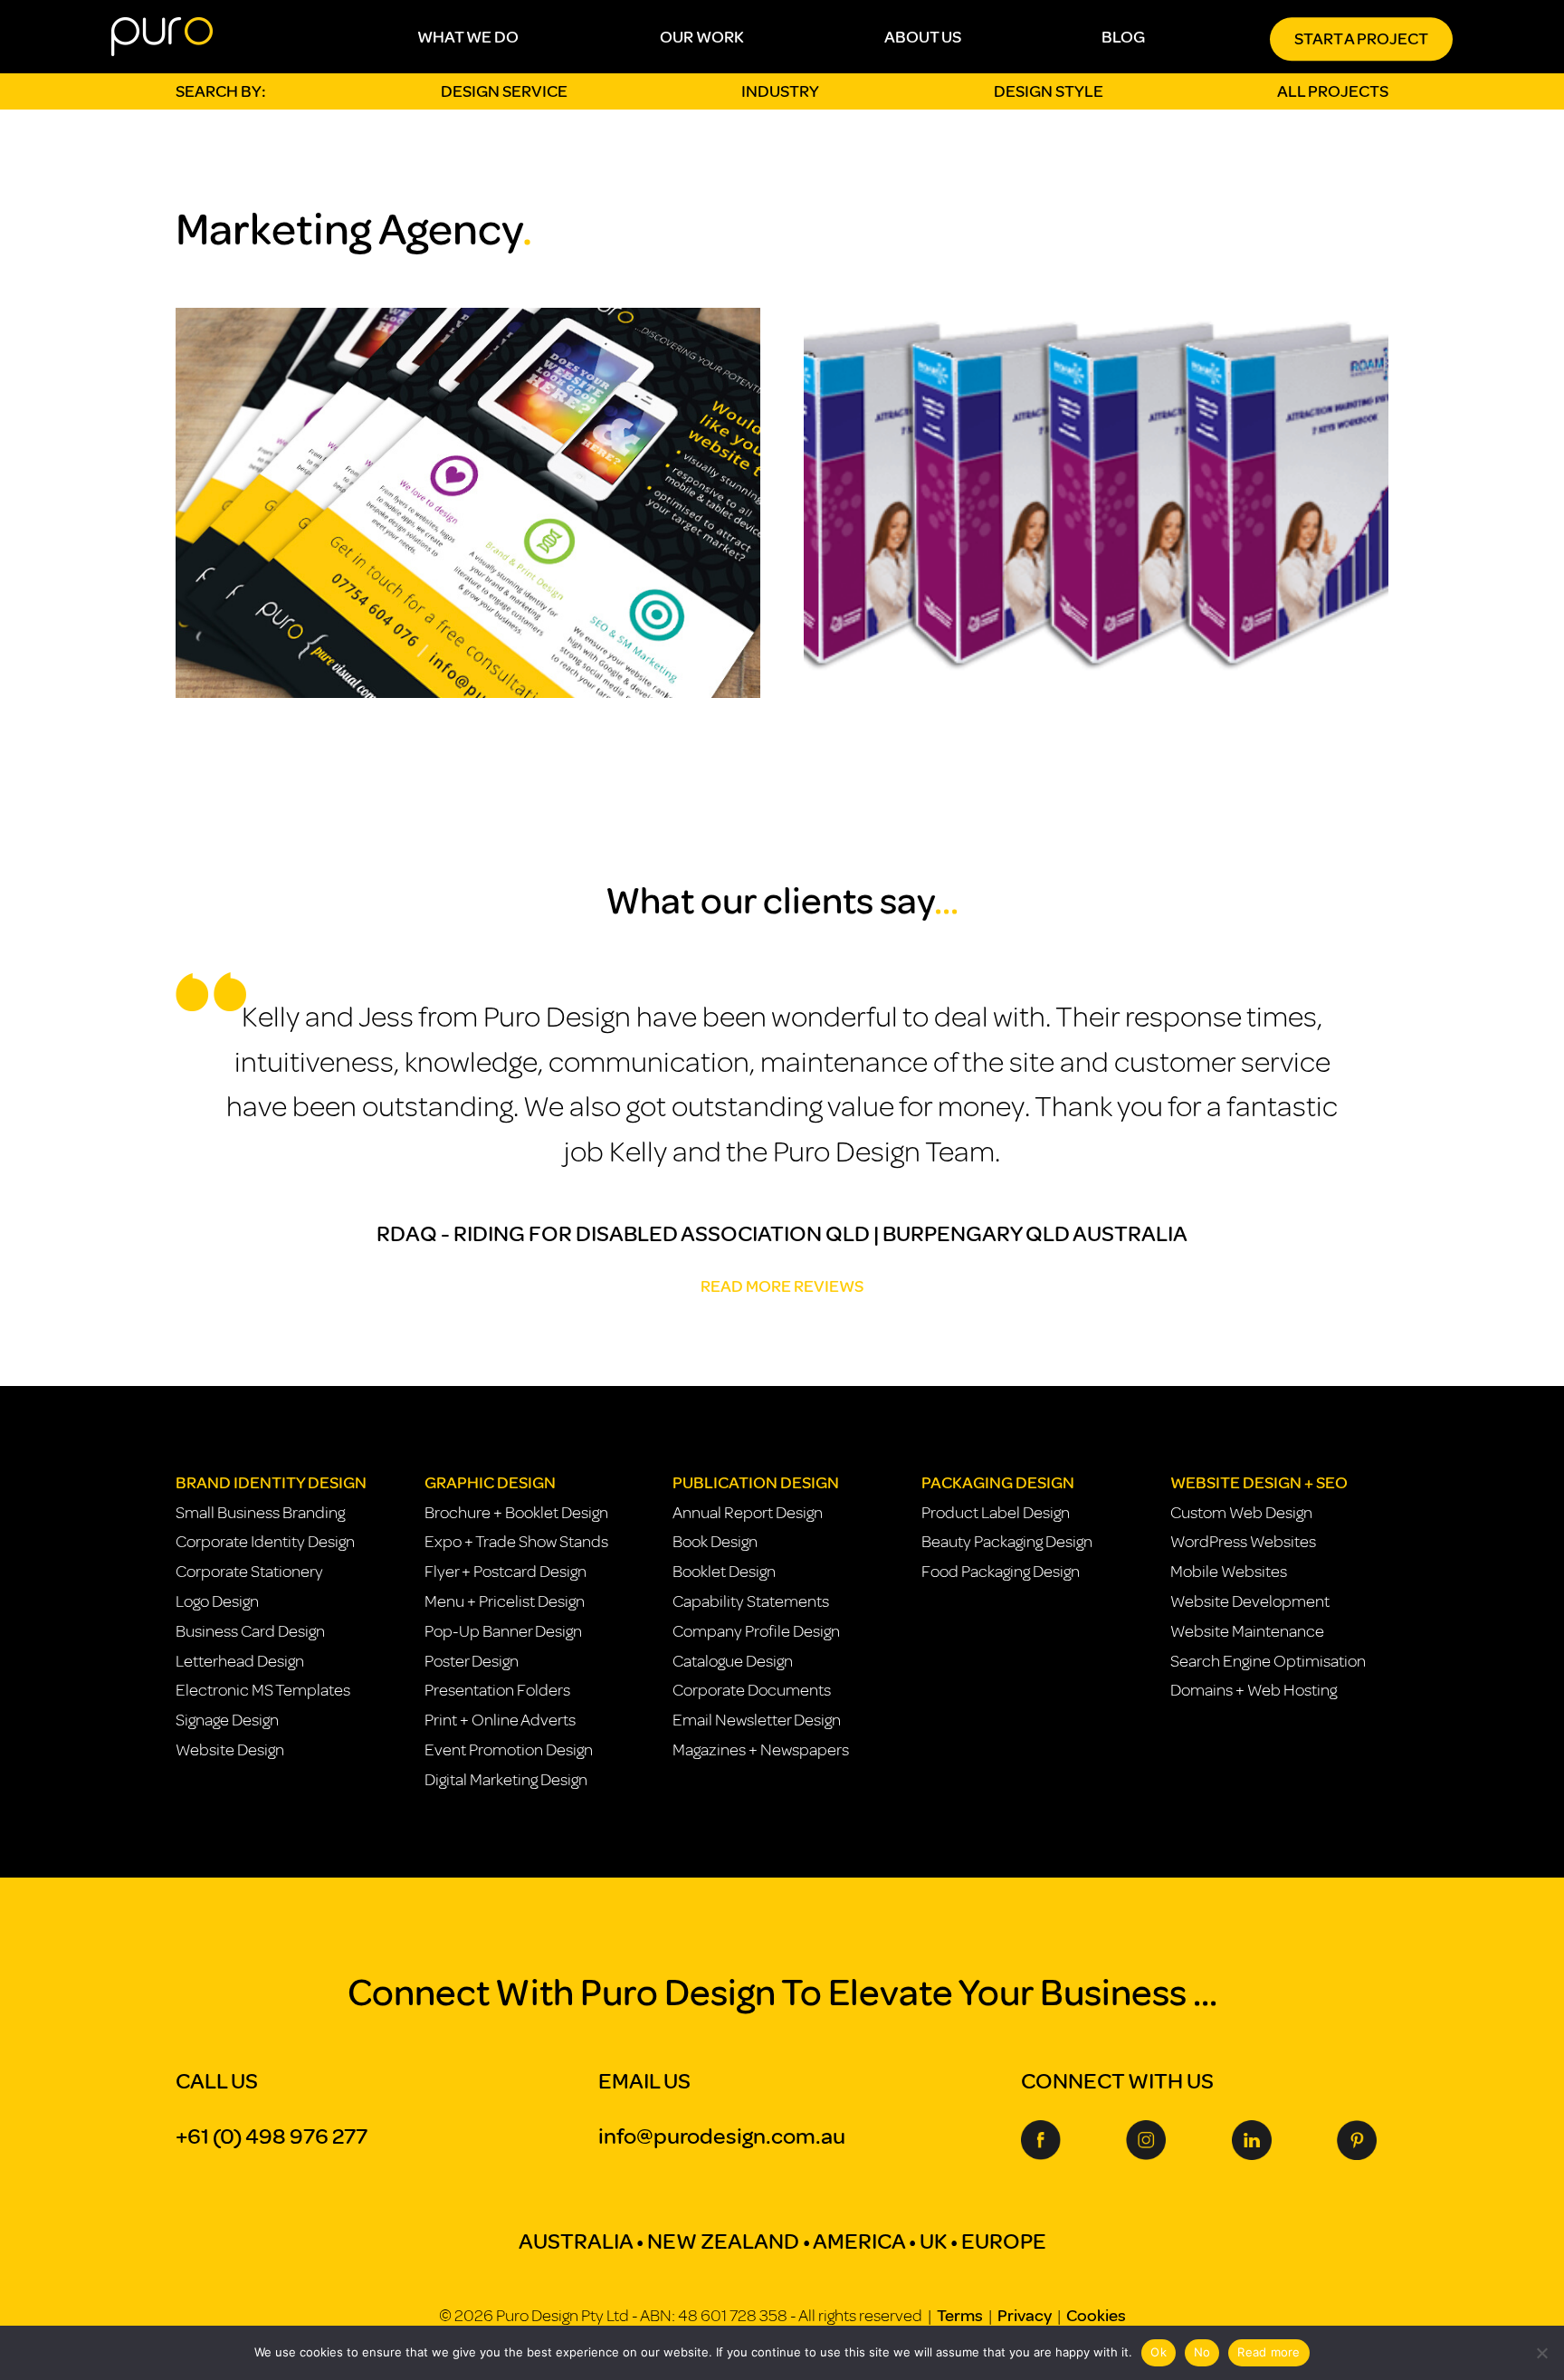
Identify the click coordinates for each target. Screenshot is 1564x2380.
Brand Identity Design (271, 1483)
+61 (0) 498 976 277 (272, 2136)
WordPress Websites (1243, 1542)
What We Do (468, 37)
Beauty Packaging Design (1007, 1542)
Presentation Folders (497, 1690)
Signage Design (227, 1720)
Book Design (715, 1542)
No (1202, 2352)
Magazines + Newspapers (761, 1750)
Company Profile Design (756, 1631)
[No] (1541, 2353)
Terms (960, 2316)
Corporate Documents (752, 1690)
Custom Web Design (1241, 1513)
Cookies (1096, 2316)
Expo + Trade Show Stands (516, 1542)
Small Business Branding (260, 1513)
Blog (1123, 37)
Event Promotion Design (509, 1750)
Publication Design (756, 1483)
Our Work (702, 37)
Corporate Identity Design (265, 1542)
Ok (1159, 2352)
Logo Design (217, 1601)
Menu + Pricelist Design (505, 1601)
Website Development (1250, 1601)
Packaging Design (998, 1483)
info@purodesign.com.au (722, 2136)
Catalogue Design (733, 1661)
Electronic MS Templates (263, 1690)
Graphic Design (490, 1483)
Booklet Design (724, 1572)
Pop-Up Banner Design (503, 1631)
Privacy (1025, 2316)
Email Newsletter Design (757, 1720)
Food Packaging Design (1001, 1572)
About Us (923, 37)
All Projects (1333, 91)
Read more (1268, 2352)
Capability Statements (751, 1601)
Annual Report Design (748, 1513)
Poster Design (472, 1661)
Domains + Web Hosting (1254, 1690)
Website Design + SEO (1259, 1483)
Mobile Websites (1229, 1572)
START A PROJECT (1361, 39)
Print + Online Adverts (500, 1720)
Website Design (230, 1750)
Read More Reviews (782, 1286)
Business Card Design (250, 1631)
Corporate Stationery (249, 1572)
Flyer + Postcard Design (505, 1572)
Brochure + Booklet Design (516, 1513)
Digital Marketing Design (506, 1780)
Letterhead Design (240, 1661)
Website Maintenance (1247, 1631)
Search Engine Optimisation (1268, 1661)
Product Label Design (996, 1513)
